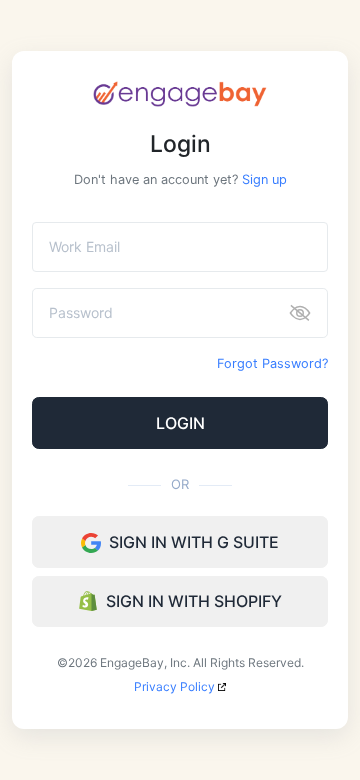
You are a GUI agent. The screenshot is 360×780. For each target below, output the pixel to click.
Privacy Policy (176, 686)
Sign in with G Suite (194, 542)
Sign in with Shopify (194, 601)
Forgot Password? (272, 363)
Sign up (264, 179)
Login (180, 423)
